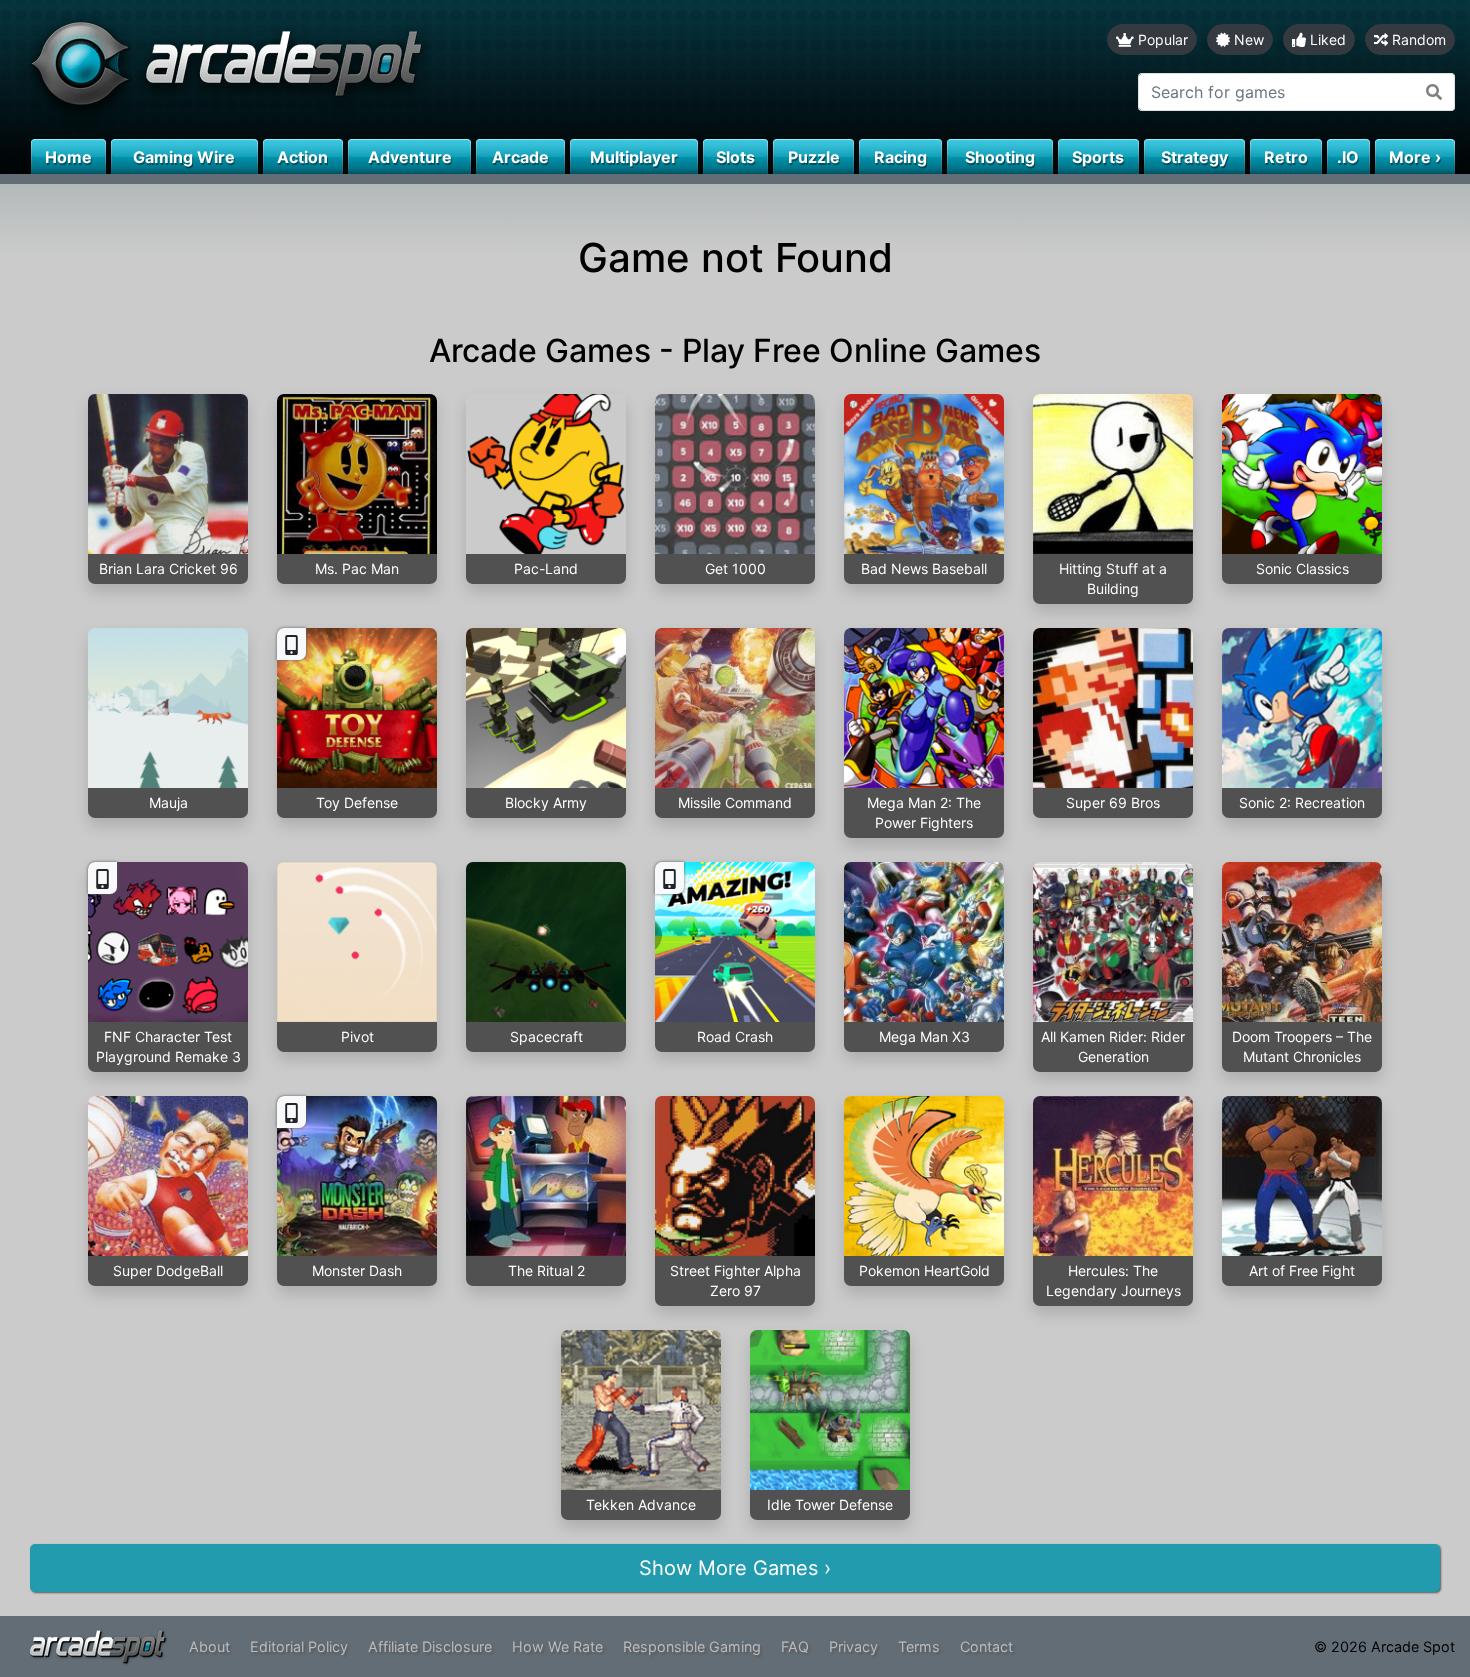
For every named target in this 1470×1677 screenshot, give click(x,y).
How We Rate (557, 1646)
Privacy (853, 1646)
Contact (986, 1646)
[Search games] (1434, 92)
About (209, 1646)
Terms (919, 1646)
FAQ (795, 1646)
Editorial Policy (299, 1646)
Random (1417, 39)
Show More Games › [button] (735, 1568)
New (1247, 39)
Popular (1161, 39)
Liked (1326, 39)
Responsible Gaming (692, 1646)
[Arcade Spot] (367, 69)
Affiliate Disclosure (430, 1646)
